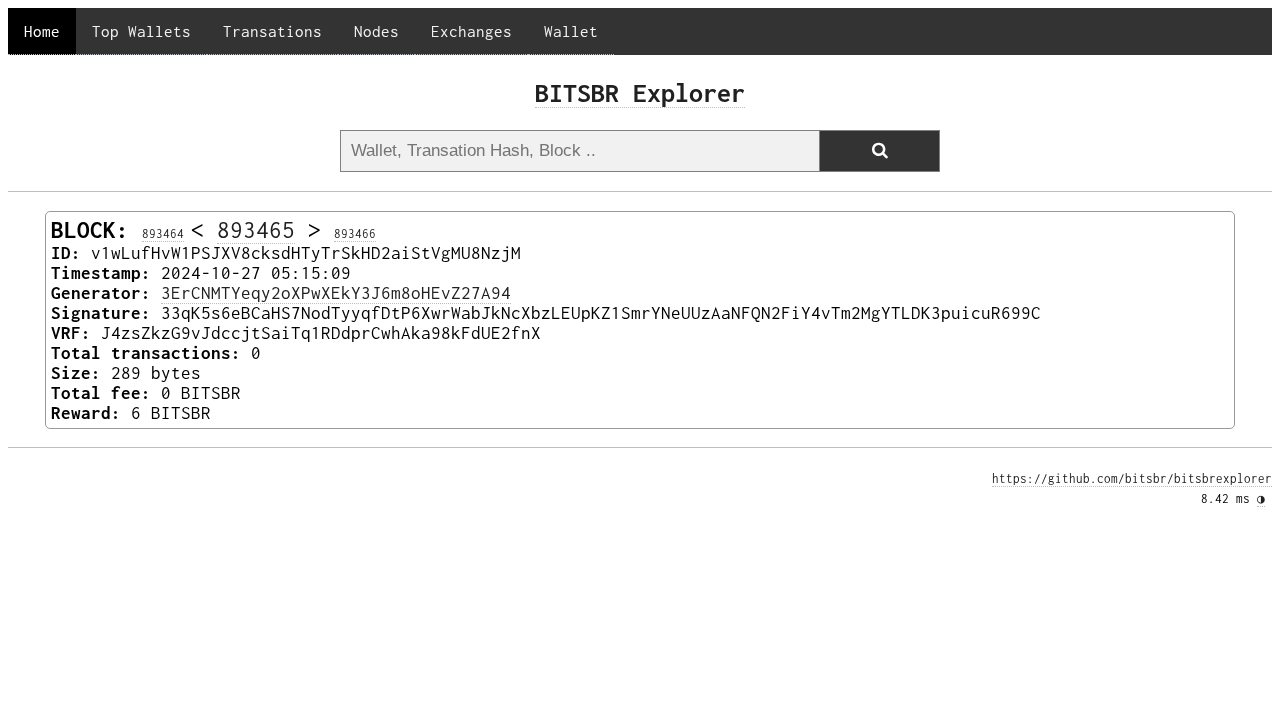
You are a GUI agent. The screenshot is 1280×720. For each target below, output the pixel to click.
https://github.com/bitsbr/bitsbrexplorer (1132, 479)
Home (42, 31)
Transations (272, 31)
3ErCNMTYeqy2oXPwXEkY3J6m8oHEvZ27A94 (336, 293)
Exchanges (471, 31)
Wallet (571, 31)
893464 (163, 234)
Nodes (376, 31)
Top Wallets (141, 31)
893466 (355, 234)
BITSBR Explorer (640, 92)
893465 (256, 230)
